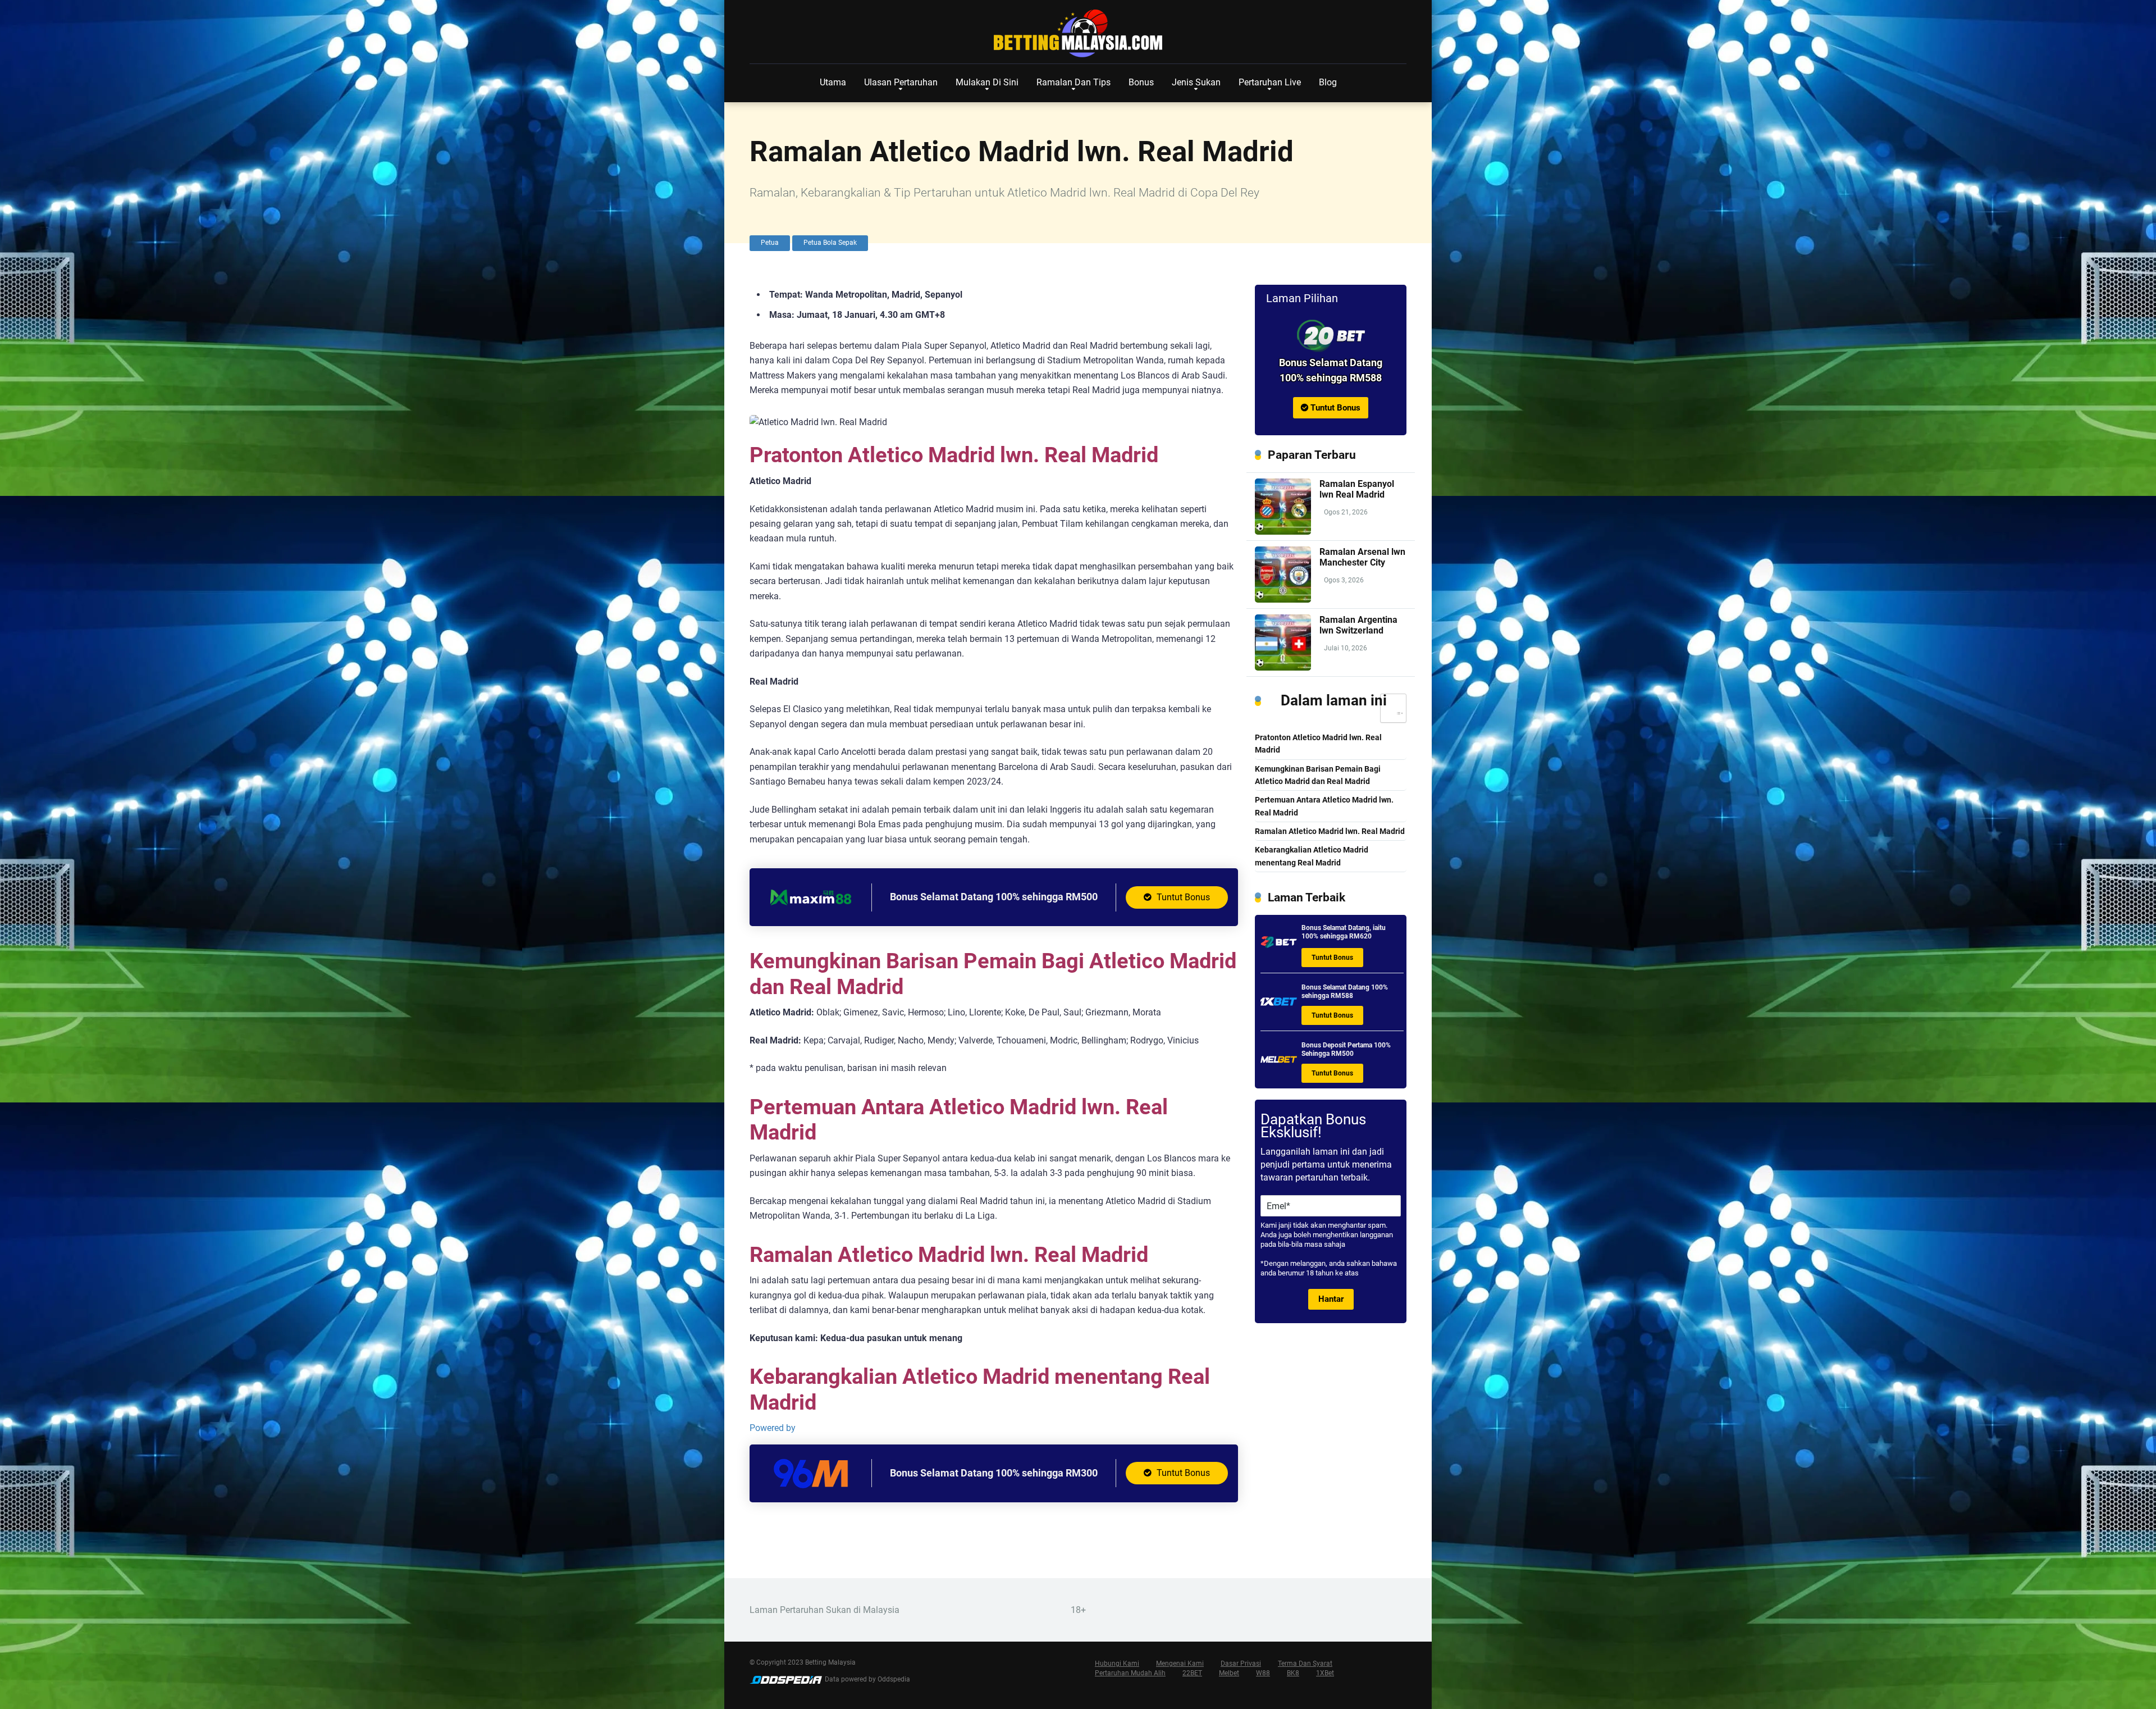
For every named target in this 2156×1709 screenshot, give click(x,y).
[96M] (811, 1488)
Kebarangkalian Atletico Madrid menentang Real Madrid (1312, 856)
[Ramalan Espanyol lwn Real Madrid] (1283, 532)
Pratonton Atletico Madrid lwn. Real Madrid (1318, 744)
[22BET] (1279, 946)
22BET (1192, 1673)
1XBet (1325, 1673)
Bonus (1141, 82)
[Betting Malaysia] (1078, 34)
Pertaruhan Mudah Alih (1130, 1673)
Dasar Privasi (1241, 1664)
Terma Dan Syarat (1305, 1664)
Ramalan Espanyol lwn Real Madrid (1357, 489)
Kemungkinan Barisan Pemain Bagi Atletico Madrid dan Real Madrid (1318, 775)
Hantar (1331, 1299)
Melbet (1229, 1673)
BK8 (1293, 1673)
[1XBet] (1279, 1006)
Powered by (773, 1428)
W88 (1263, 1673)
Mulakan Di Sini (987, 82)
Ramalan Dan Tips (1074, 82)
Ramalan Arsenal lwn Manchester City (1362, 557)
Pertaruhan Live (1270, 82)
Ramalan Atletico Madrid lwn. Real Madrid (1330, 831)
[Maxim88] (811, 912)
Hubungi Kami (1117, 1664)
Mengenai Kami (1180, 1664)
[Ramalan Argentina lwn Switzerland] (1283, 667)
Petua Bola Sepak (830, 243)
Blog (1328, 82)
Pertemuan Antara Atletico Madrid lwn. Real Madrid (1324, 806)
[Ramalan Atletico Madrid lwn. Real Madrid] (1331, 336)
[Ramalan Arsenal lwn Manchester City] (1283, 600)
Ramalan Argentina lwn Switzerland (1358, 625)
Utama (833, 82)
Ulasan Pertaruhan (901, 82)
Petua (770, 243)
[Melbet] (1279, 1063)
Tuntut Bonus (1182, 897)
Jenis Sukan (1196, 82)
